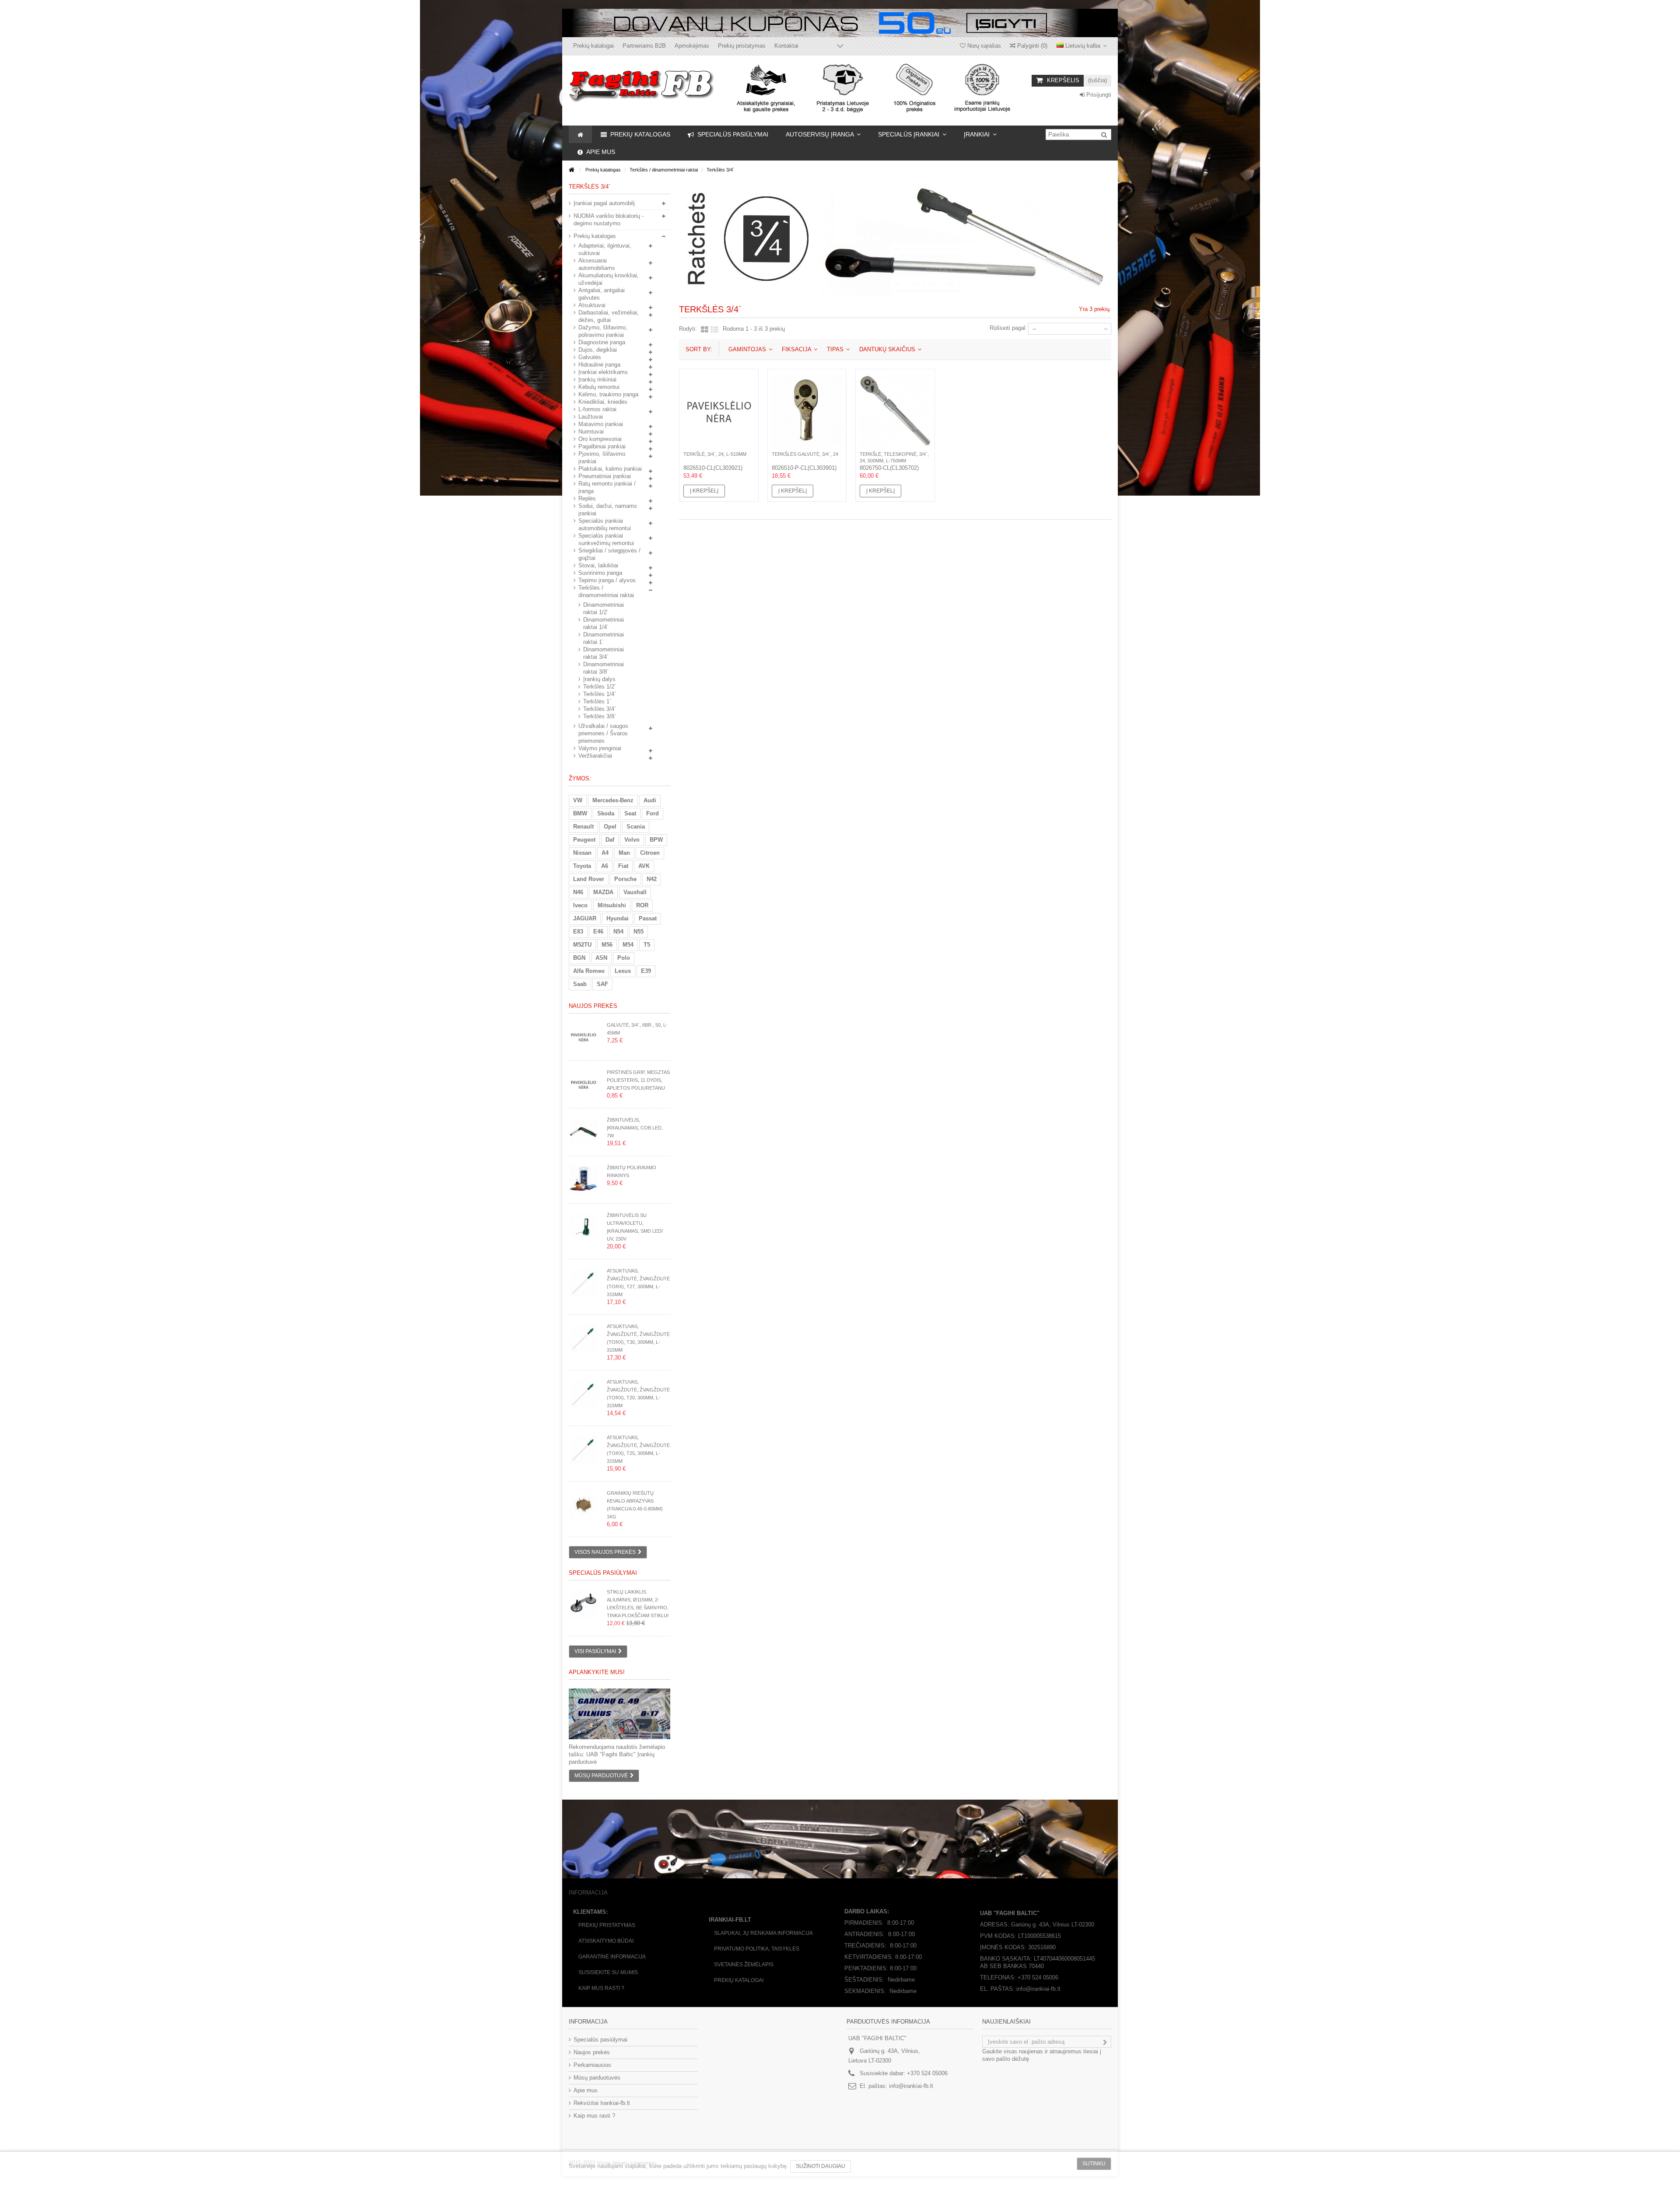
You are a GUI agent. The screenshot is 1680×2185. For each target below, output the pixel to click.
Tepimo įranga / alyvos (607, 580)
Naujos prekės (593, 1006)
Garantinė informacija (612, 1957)
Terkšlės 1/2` (600, 687)
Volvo (632, 840)
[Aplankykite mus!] (619, 1714)
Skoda (606, 813)
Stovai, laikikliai (598, 565)
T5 (647, 945)
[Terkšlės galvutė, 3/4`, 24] (807, 411)
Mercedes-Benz (613, 800)
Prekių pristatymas (742, 46)
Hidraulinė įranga (599, 365)
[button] (823, 134)
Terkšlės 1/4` (600, 694)
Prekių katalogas (595, 236)
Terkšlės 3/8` (600, 716)
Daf (610, 840)
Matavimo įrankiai (601, 424)
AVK (644, 866)
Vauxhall (635, 892)
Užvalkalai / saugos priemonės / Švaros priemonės (603, 733)
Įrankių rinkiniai (597, 379)
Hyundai (618, 918)
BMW (580, 813)
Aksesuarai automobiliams (597, 264)
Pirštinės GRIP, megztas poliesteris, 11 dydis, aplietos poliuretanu (638, 1080)
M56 (607, 945)
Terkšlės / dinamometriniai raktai (606, 591)
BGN (579, 958)
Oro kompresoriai (600, 439)
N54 (618, 932)
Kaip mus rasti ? (601, 1988)
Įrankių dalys (599, 679)
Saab (580, 984)
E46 (598, 932)
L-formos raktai (597, 409)
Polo (624, 958)
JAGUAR (585, 918)
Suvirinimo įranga (600, 573)
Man (624, 853)
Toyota (582, 866)
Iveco (580, 905)
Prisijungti (1098, 95)
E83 (578, 932)
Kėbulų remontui (599, 387)
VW (578, 800)
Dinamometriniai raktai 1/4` (604, 623)
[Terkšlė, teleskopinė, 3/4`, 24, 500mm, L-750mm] (895, 411)
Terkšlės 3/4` (600, 709)
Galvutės (590, 357)
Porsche (625, 879)
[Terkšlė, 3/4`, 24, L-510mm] (719, 411)
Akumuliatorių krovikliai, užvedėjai (609, 279)
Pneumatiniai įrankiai (605, 476)
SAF (602, 984)
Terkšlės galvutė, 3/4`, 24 (805, 454)
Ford (653, 813)
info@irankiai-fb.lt (911, 2086)
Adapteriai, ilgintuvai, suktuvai (605, 249)
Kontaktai (786, 46)
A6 (605, 866)
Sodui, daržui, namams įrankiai (608, 510)
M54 (628, 945)
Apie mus (586, 2090)
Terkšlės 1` (597, 701)
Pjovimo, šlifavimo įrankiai (602, 458)
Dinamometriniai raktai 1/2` (604, 608)
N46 (578, 892)
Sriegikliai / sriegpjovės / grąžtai (609, 554)
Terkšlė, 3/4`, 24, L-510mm (715, 454)
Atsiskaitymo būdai (606, 1941)
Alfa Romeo (589, 971)
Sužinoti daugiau (821, 2166)
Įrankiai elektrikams (603, 372)
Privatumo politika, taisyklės (757, 1949)
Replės (587, 498)
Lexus (623, 971)
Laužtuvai (591, 417)
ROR (642, 905)
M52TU (582, 945)
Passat (648, 918)
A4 (605, 853)
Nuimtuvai (591, 432)
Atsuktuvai (592, 305)
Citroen (650, 853)
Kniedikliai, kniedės (603, 402)
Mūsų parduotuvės (597, 2078)
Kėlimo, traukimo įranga (608, 394)
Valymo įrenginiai (600, 748)
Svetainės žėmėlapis (744, 1965)
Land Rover (589, 879)
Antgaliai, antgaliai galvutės (602, 294)
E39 (646, 971)
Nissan (582, 853)
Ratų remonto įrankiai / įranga (607, 487)
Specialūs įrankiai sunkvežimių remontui (606, 539)
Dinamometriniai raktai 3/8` (604, 668)
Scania (636, 827)
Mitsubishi (612, 905)
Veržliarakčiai (595, 756)
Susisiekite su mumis (608, 1972)
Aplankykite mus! (597, 1672)
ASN (601, 958)
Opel (610, 827)
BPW (656, 840)
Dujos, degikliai (598, 350)
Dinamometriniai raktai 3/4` (604, 653)
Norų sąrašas (983, 46)
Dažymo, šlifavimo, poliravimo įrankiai (603, 331)
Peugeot (584, 840)
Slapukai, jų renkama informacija (763, 1933)
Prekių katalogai (593, 46)
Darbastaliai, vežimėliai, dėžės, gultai (609, 316)
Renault (583, 827)
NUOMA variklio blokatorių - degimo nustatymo (609, 220)
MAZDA (603, 892)
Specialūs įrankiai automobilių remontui (605, 524)
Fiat (623, 866)
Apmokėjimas (692, 46)
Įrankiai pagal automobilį (604, 203)
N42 (652, 879)
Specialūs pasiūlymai (603, 1573)
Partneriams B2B (644, 46)
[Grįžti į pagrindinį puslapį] (571, 170)
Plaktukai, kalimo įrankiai (610, 469)
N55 (639, 932)
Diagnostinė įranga (602, 342)
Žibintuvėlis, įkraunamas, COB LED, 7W (635, 1128)
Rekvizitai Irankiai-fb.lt (602, 2103)
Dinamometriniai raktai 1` (604, 638)
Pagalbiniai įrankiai (602, 446)
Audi (650, 800)
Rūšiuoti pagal (1008, 328)
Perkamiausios (592, 2065)
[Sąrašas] (714, 330)
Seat (630, 813)
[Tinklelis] (705, 330)
